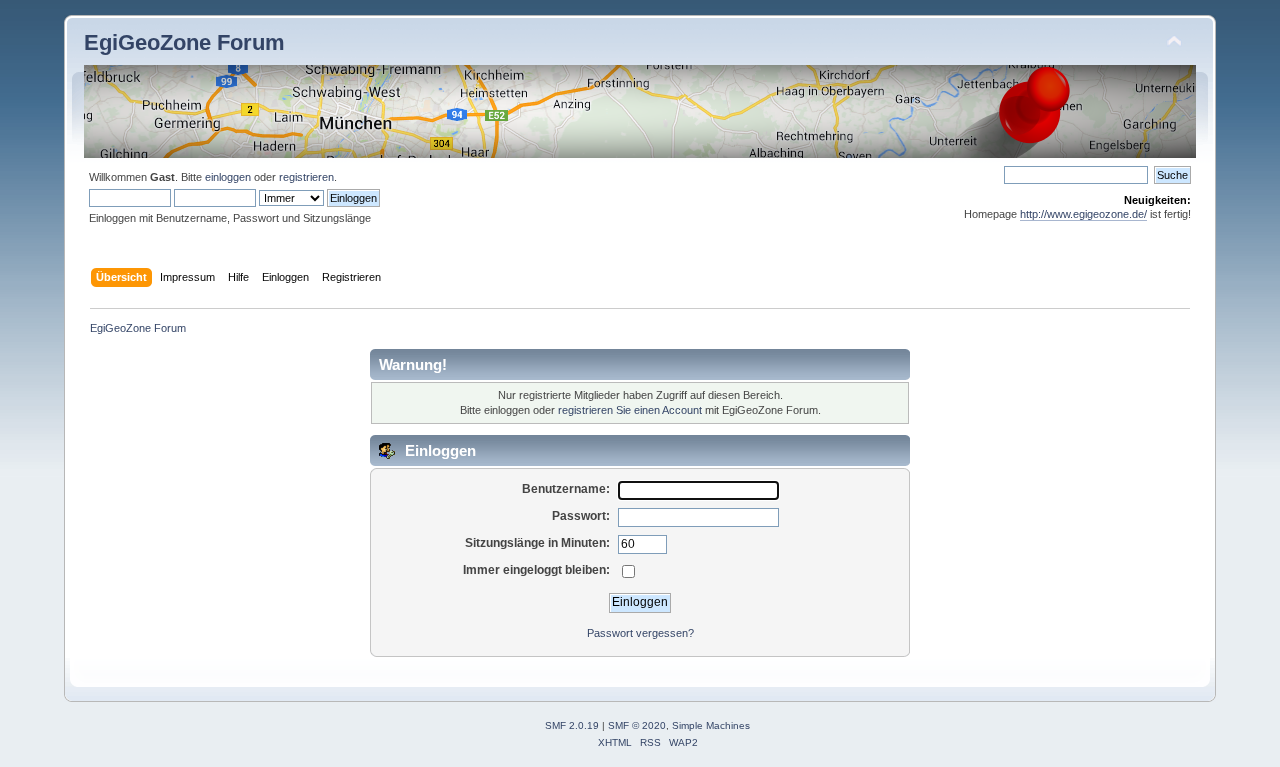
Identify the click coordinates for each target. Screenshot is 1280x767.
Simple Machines (711, 725)
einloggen (228, 177)
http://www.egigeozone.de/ (1083, 214)
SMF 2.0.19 (572, 725)
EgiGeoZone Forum (184, 42)
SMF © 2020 (637, 725)
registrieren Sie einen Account (630, 410)
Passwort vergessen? (640, 633)
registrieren (306, 177)
